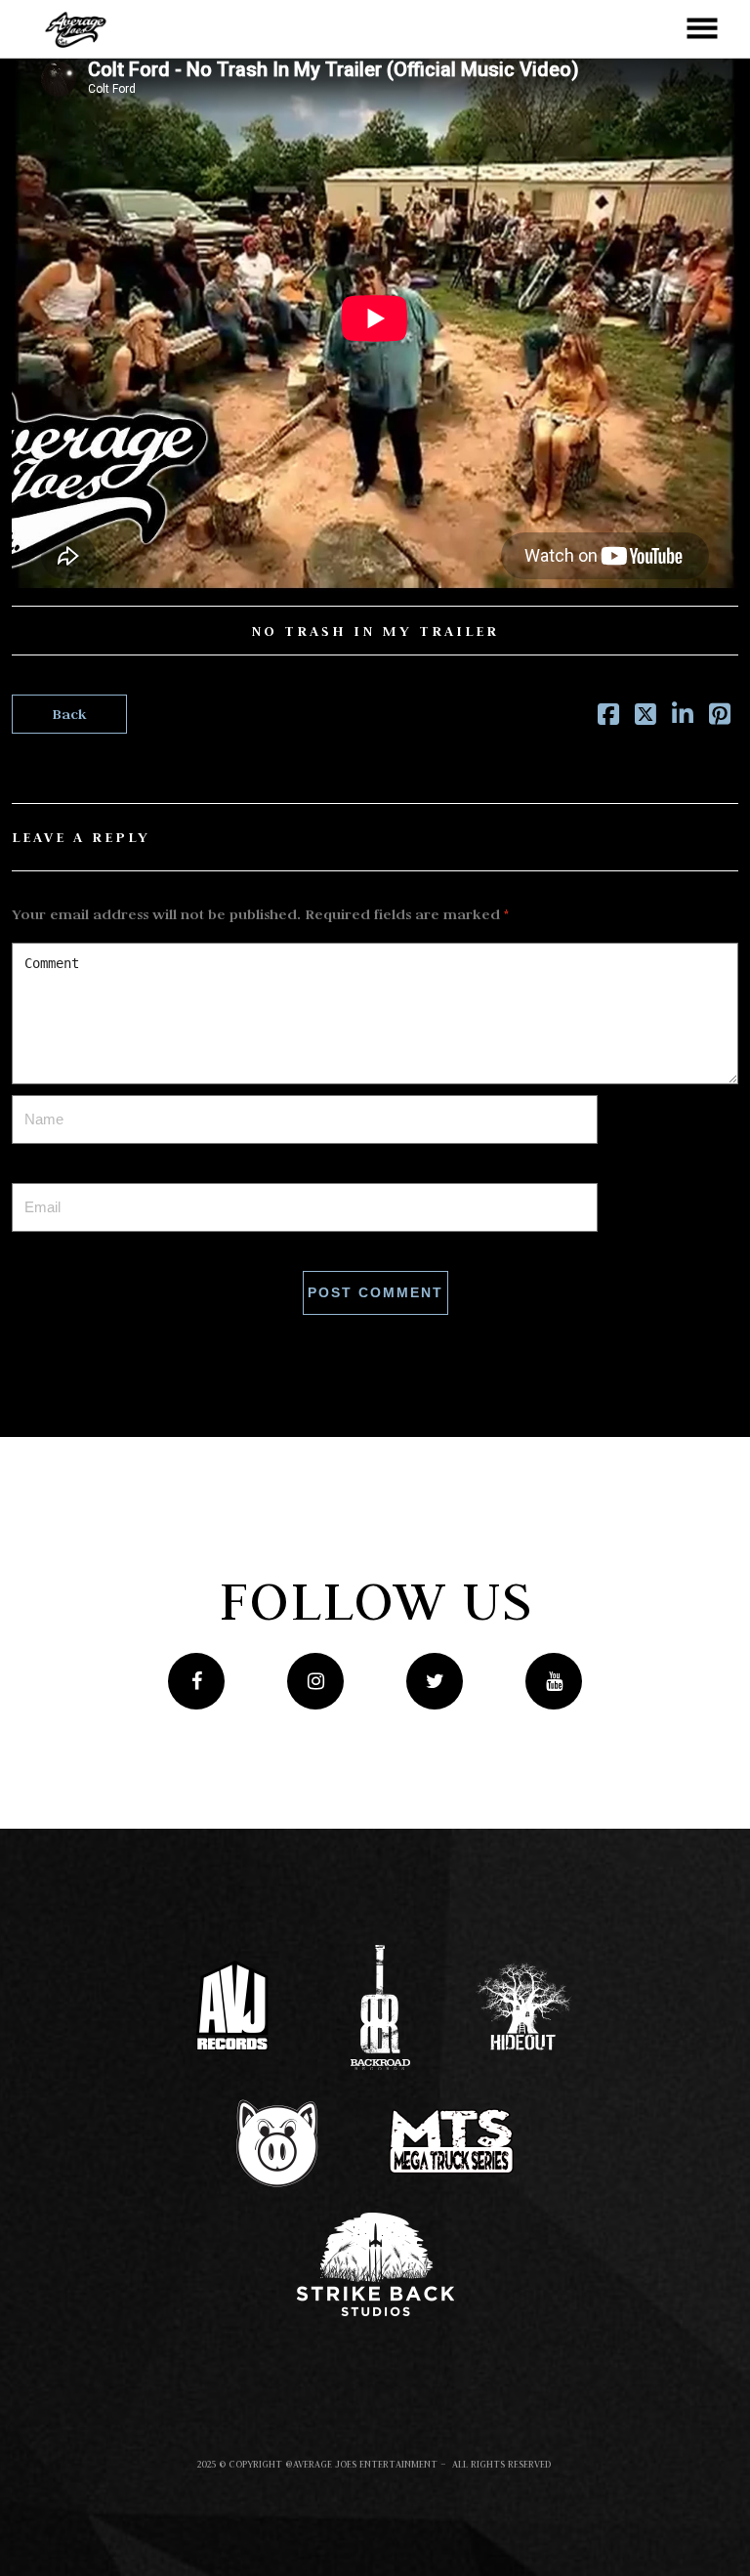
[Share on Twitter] (646, 718)
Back (69, 714)
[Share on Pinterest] (720, 718)
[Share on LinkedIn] (683, 718)
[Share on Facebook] (608, 718)
